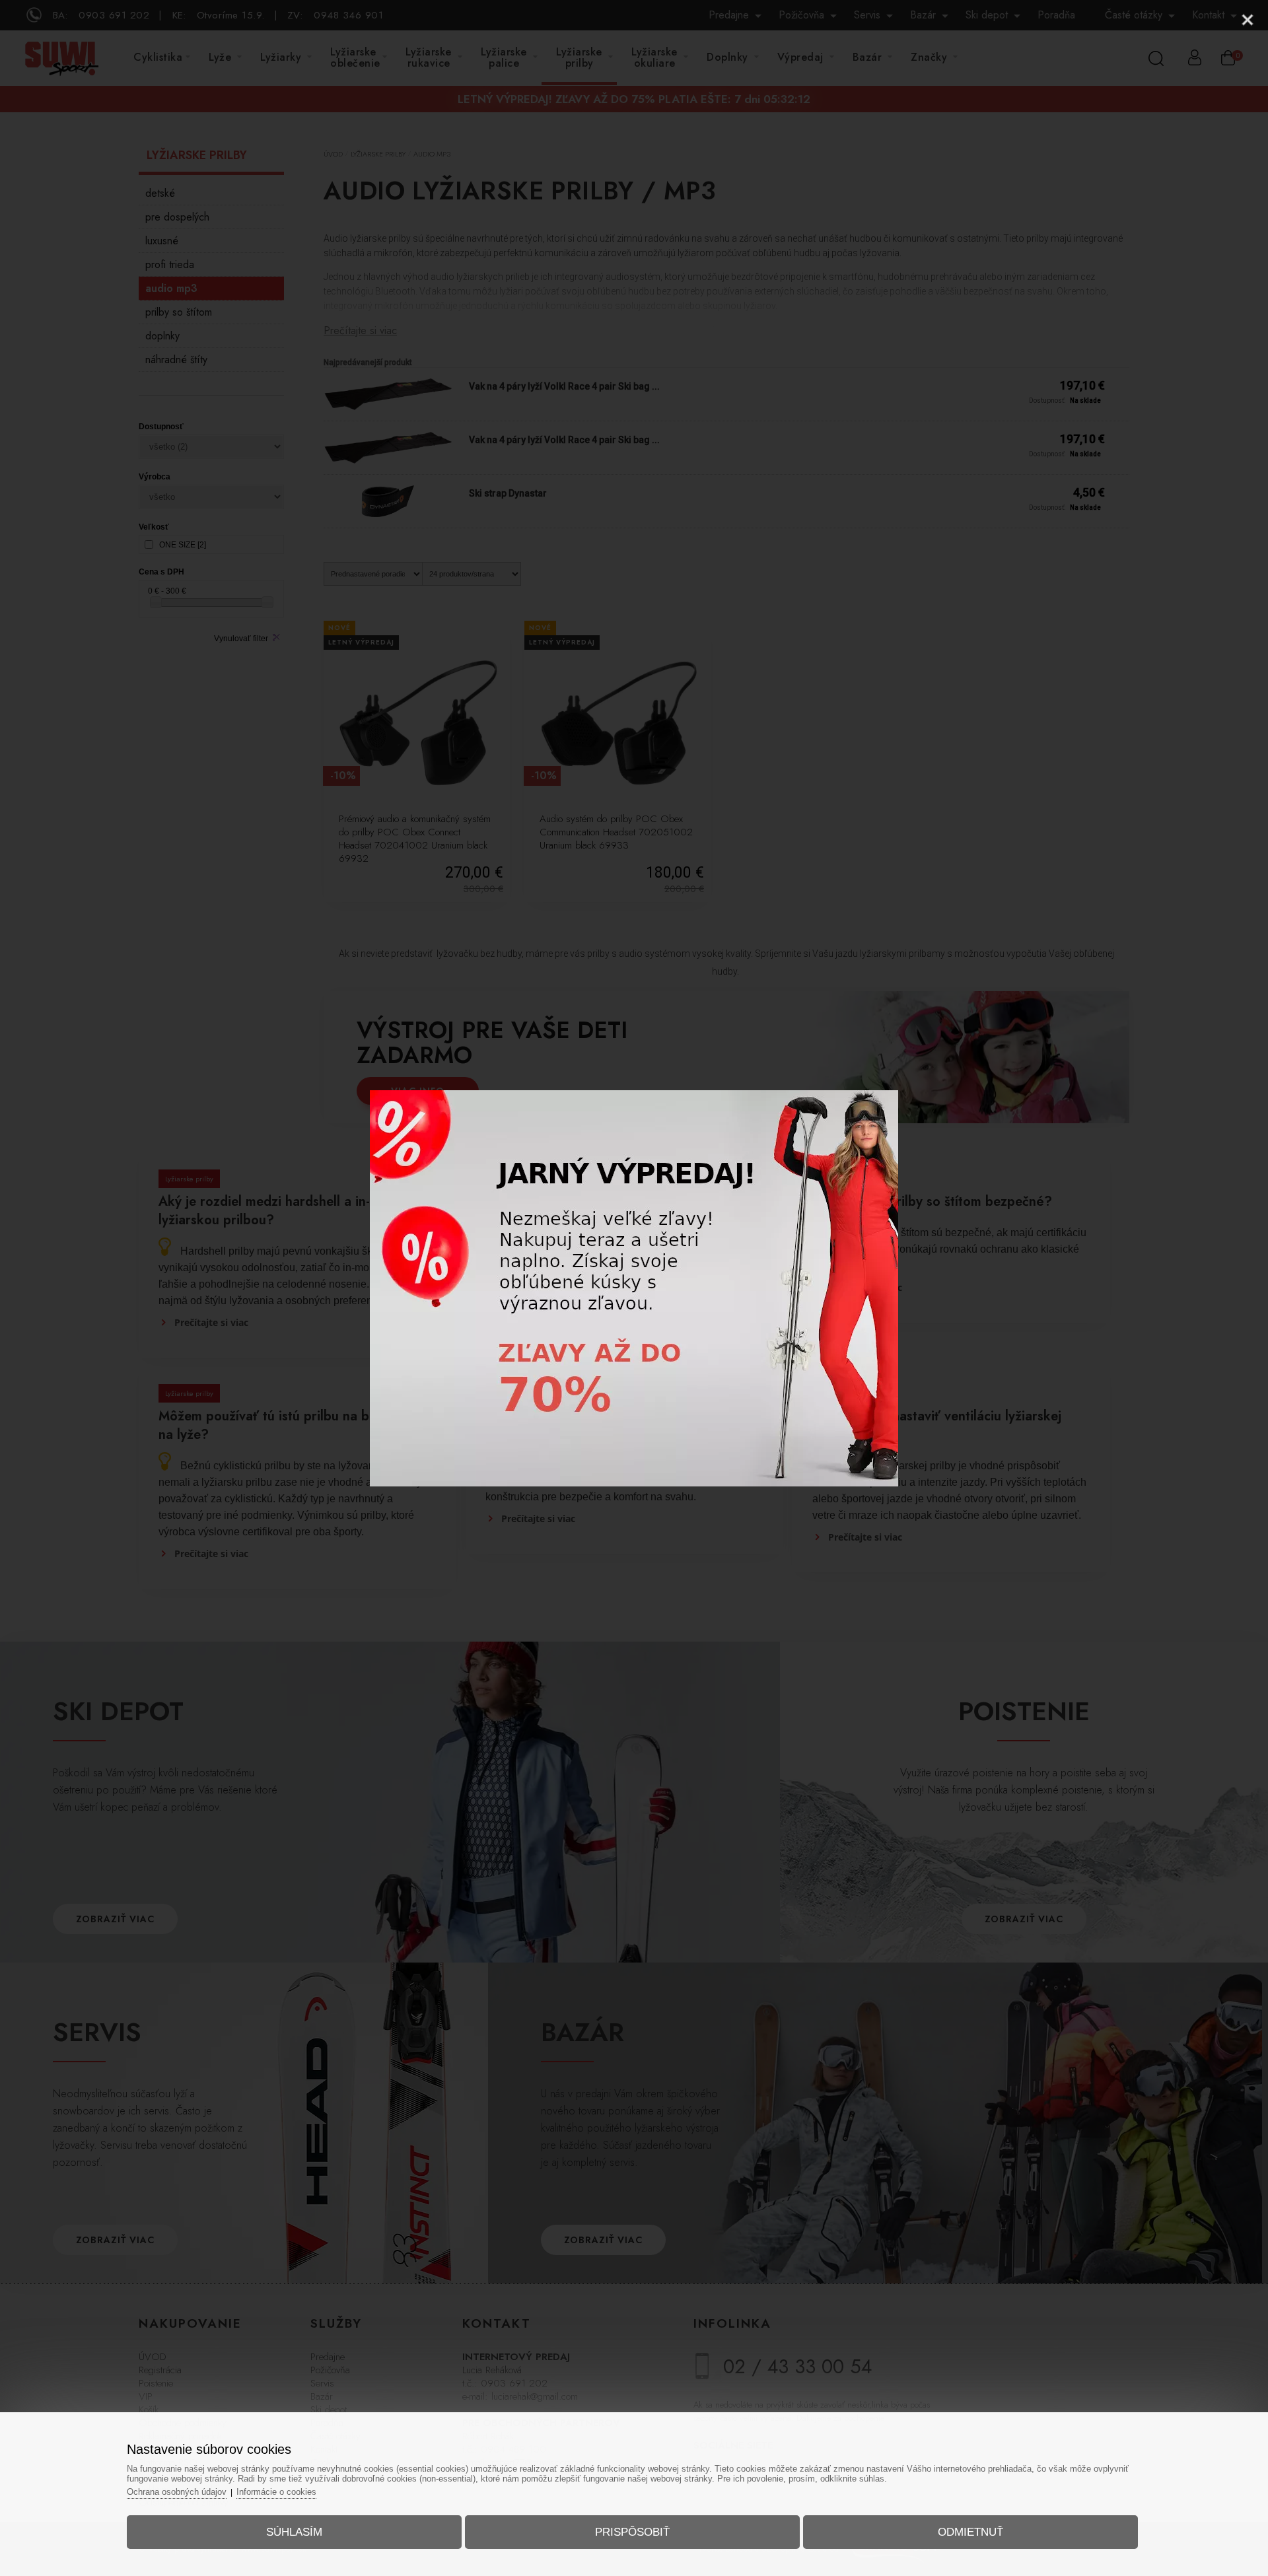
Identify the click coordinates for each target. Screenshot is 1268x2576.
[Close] (1248, 20)
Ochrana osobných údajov (177, 2492)
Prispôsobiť (632, 2532)
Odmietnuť (970, 2532)
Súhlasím (294, 2532)
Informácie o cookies (276, 2492)
